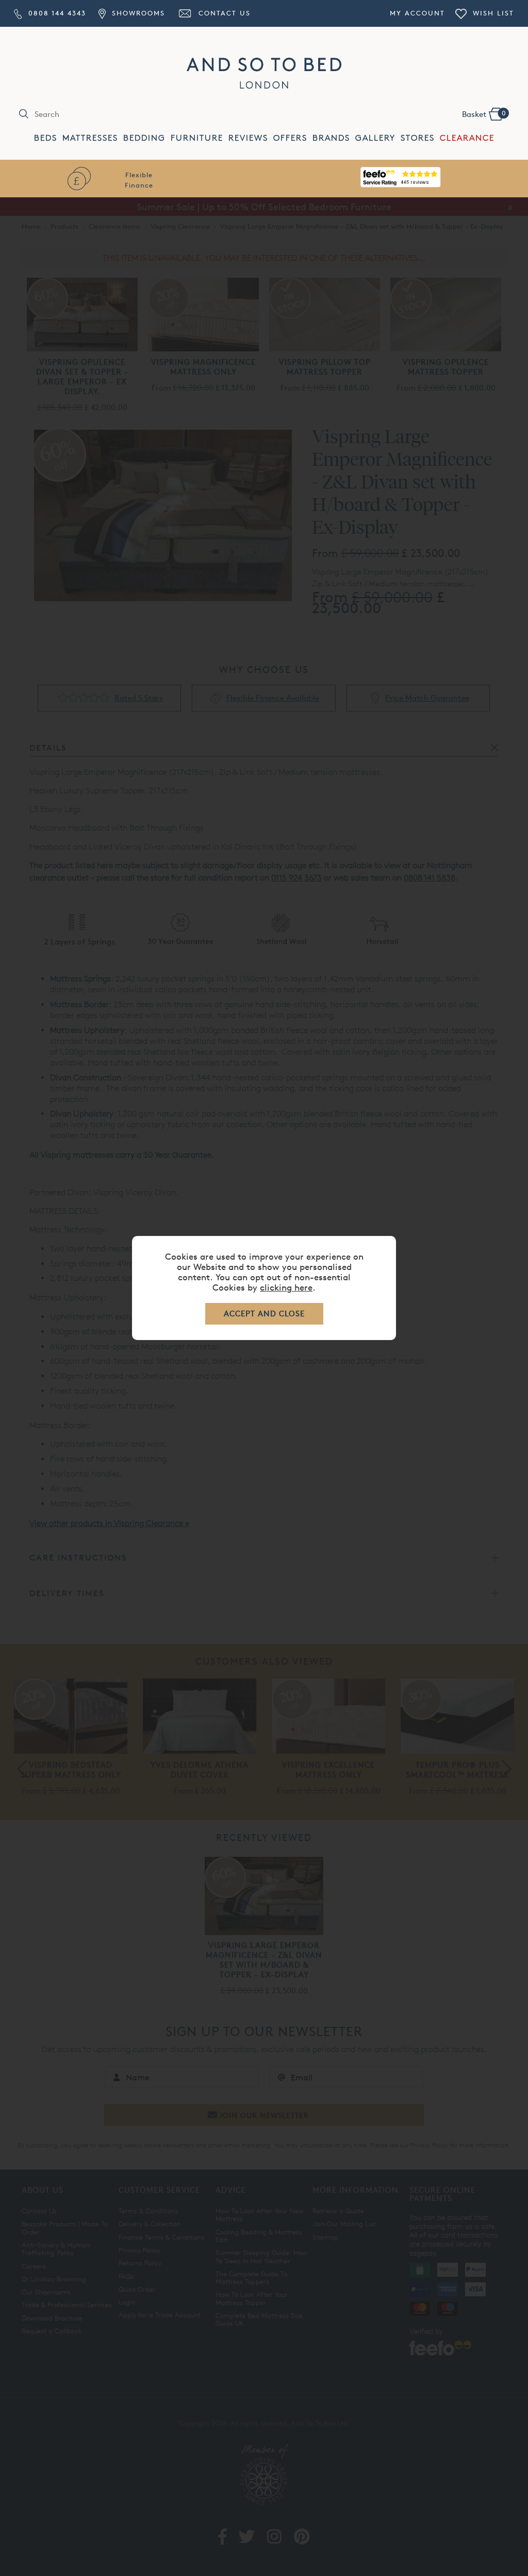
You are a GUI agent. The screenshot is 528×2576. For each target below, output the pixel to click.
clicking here (286, 1287)
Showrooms (137, 13)
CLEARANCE (467, 138)
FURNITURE (197, 138)
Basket (484, 114)
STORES (418, 138)
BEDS (46, 138)
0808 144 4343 (56, 13)
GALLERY (375, 138)
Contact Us (223, 13)
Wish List (492, 13)
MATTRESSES (90, 138)
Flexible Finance (139, 180)
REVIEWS (248, 138)
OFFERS (290, 138)
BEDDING (144, 138)
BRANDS (331, 138)
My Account (417, 13)
